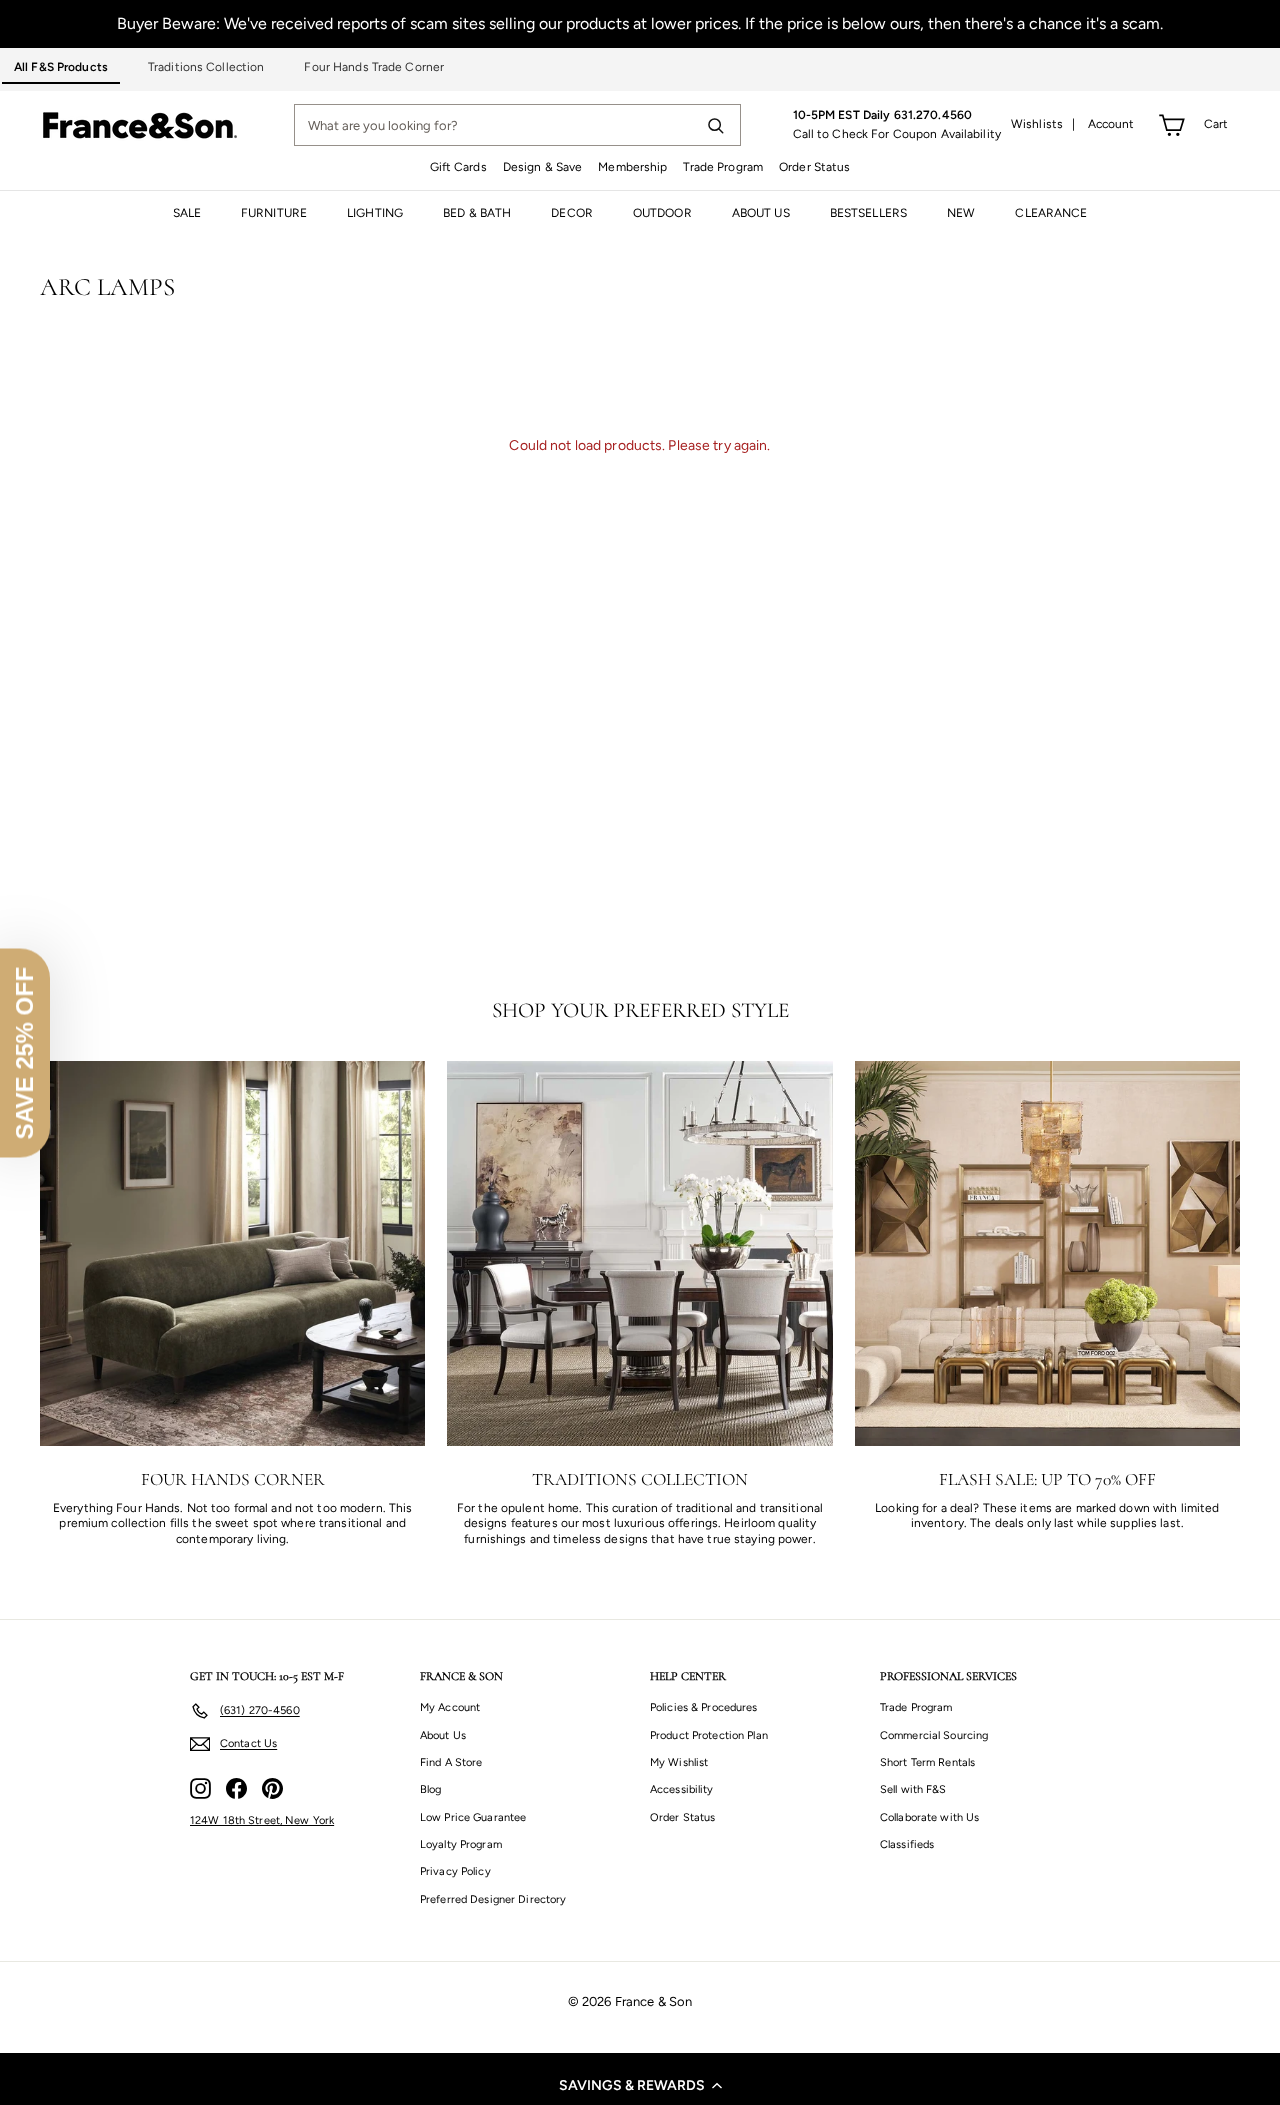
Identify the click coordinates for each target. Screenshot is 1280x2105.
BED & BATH (477, 213)
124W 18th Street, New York (262, 1820)
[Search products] (715, 125)
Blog (430, 1789)
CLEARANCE (1051, 213)
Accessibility (682, 1789)
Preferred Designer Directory (493, 1899)
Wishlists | (1043, 124)
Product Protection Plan (709, 1735)
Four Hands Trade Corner (374, 67)
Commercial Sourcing (934, 1735)
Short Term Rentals (927, 1762)
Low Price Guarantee (473, 1817)
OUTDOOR (662, 213)
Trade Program (723, 167)
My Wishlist (679, 1762)
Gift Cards (458, 167)
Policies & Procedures (704, 1707)
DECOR (572, 213)
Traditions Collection (206, 67)
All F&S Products (61, 67)
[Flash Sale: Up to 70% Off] (1047, 1253)
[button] (640, 2085)
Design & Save (543, 167)
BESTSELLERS (868, 213)
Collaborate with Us (929, 1817)
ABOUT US (761, 213)
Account (1111, 124)
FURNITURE (274, 213)
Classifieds (907, 1844)
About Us (443, 1735)
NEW (961, 213)
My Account (450, 1707)
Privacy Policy (455, 1871)
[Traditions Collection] (639, 1253)
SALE (187, 213)
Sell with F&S (913, 1789)
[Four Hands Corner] (232, 1253)
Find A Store (451, 1762)
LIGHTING (375, 213)
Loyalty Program (461, 1844)
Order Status (814, 167)
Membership (632, 167)
